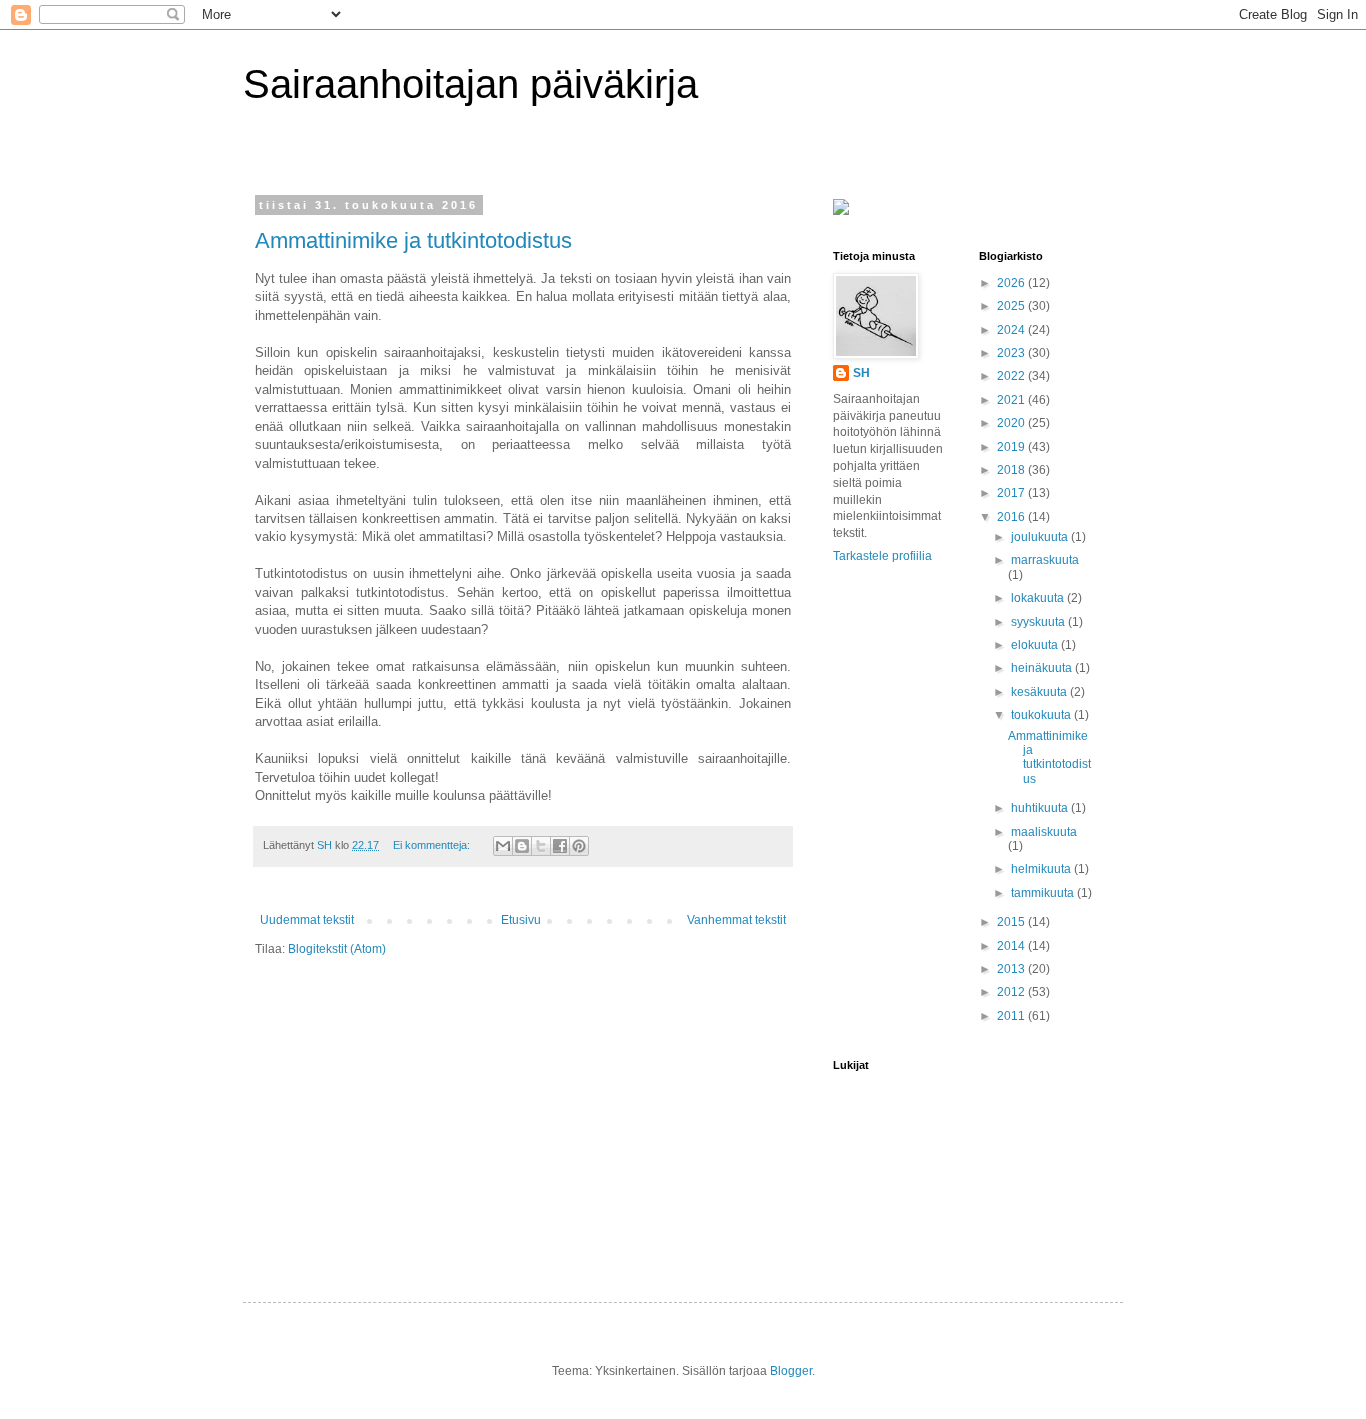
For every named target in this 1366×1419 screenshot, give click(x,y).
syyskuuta (1039, 622)
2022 (1012, 376)
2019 (1012, 447)
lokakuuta (1039, 598)
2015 (1012, 922)
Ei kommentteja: (433, 845)
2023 (1012, 353)
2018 (1012, 470)
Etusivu (521, 920)
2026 (1012, 283)
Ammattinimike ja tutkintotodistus (413, 240)
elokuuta (1036, 645)
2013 (1012, 969)
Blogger (791, 1371)
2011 (1012, 1016)
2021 (1012, 400)
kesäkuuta (1040, 692)
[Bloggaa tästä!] (522, 846)
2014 (1012, 946)
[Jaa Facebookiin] (560, 846)
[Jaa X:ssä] (541, 846)
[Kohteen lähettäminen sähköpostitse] (503, 846)
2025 (1012, 306)
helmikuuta (1042, 869)
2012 (1012, 992)
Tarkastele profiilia (882, 556)
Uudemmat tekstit (307, 920)
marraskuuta (1045, 560)
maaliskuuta (1044, 832)
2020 (1012, 423)
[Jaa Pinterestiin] (579, 846)
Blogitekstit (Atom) (337, 949)
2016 (1012, 517)
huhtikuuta (1041, 808)
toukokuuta (1042, 715)
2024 (1012, 330)
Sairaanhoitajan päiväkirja (470, 84)
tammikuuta (1044, 893)
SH (861, 373)
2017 (1012, 493)
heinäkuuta (1043, 668)
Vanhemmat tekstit (736, 920)
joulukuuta (1041, 537)
